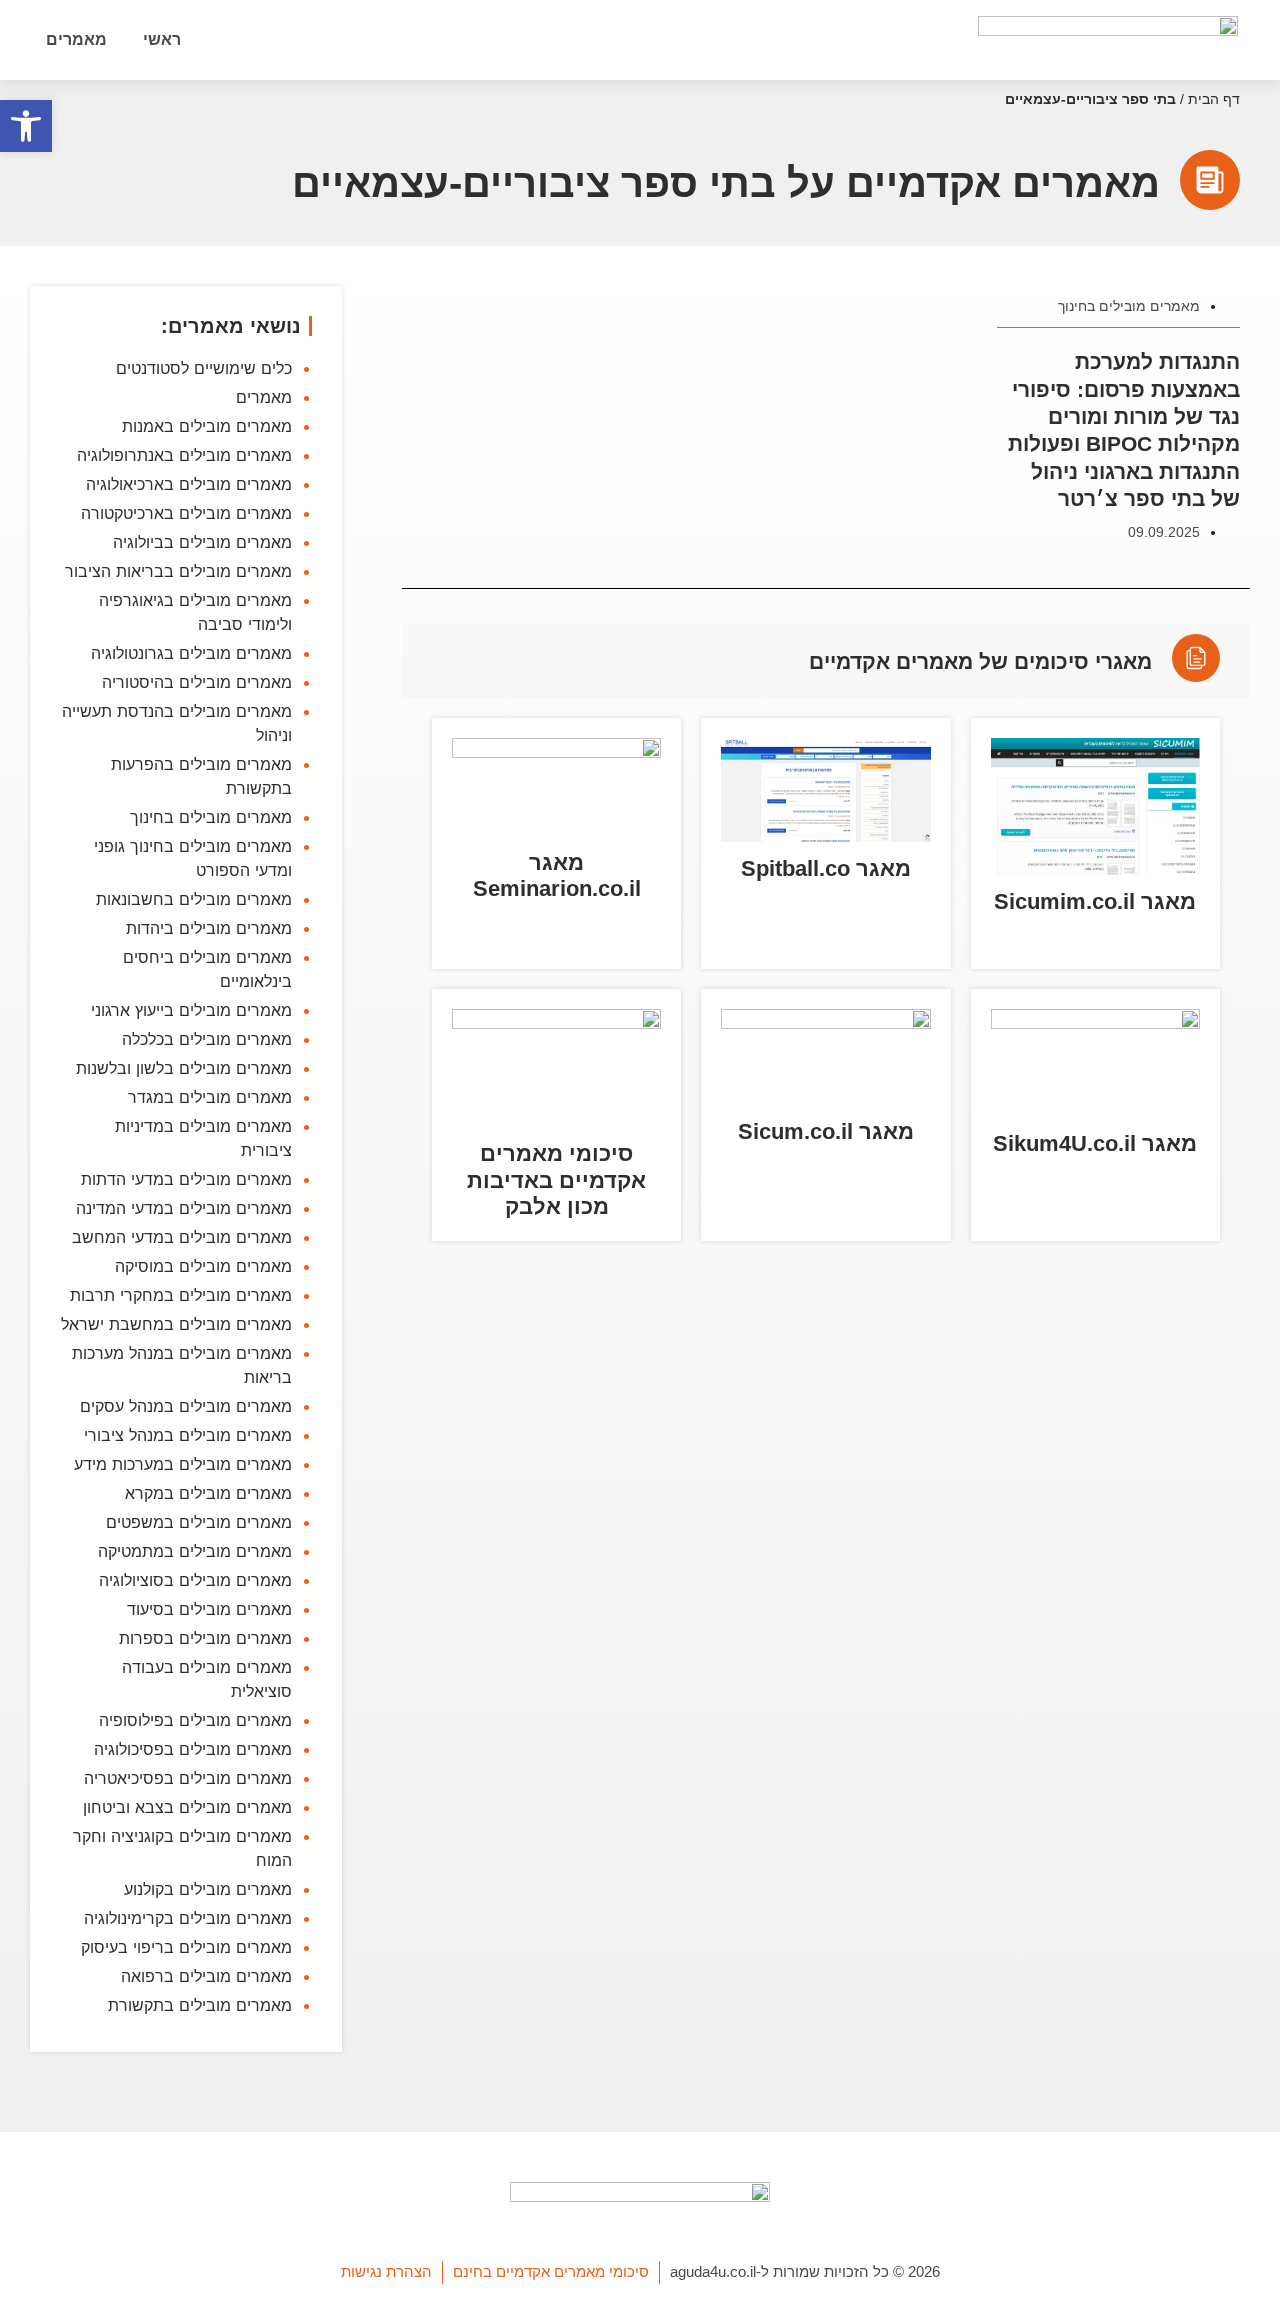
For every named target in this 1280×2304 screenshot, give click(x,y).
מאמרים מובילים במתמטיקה (195, 1551)
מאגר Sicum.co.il (826, 1131)
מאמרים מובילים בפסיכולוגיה (193, 1749)
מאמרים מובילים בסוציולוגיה (195, 1580)
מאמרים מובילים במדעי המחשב (182, 1237)
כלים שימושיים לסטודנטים (204, 368)
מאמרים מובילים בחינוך (1129, 306)
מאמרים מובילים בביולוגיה (202, 542)
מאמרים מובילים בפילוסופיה (195, 1720)
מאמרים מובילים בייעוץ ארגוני (191, 1010)
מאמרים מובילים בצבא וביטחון (187, 1807)
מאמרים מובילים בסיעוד (209, 1609)
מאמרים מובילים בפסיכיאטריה (188, 1778)
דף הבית (1214, 99)
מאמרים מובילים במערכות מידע (183, 1464)
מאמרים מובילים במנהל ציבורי (188, 1435)
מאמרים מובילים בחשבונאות (194, 899)
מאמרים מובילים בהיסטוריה (197, 682)
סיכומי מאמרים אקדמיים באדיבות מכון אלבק (556, 1180)
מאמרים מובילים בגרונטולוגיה (191, 653)
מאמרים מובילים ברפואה (206, 1976)
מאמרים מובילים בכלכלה (207, 1039)
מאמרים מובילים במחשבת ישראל (176, 1324)
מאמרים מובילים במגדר (210, 1097)
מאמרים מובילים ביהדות (209, 928)
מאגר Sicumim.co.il (1095, 901)
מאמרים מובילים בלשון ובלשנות (184, 1068)
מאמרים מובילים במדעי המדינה (184, 1208)
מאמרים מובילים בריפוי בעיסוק (186, 1947)
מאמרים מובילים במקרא (208, 1493)
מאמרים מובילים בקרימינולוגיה (188, 1918)
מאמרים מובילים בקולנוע (208, 1889)
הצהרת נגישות (386, 2271)
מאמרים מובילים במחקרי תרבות (181, 1295)
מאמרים (76, 39)
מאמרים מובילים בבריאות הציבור (178, 571)
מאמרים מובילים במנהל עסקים (186, 1406)
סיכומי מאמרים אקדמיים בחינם (551, 2271)
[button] (26, 126)
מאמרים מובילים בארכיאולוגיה (189, 484)
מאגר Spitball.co (826, 868)
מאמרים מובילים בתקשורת (200, 2005)
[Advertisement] (826, 1549)
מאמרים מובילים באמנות (207, 426)
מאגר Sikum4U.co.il (1095, 1143)
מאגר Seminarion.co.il (557, 875)
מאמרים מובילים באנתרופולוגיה (184, 455)
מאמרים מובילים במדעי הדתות (186, 1179)
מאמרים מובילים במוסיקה (203, 1266)
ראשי (162, 39)
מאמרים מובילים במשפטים (199, 1522)
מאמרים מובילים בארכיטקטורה (186, 513)
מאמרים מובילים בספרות (205, 1638)
